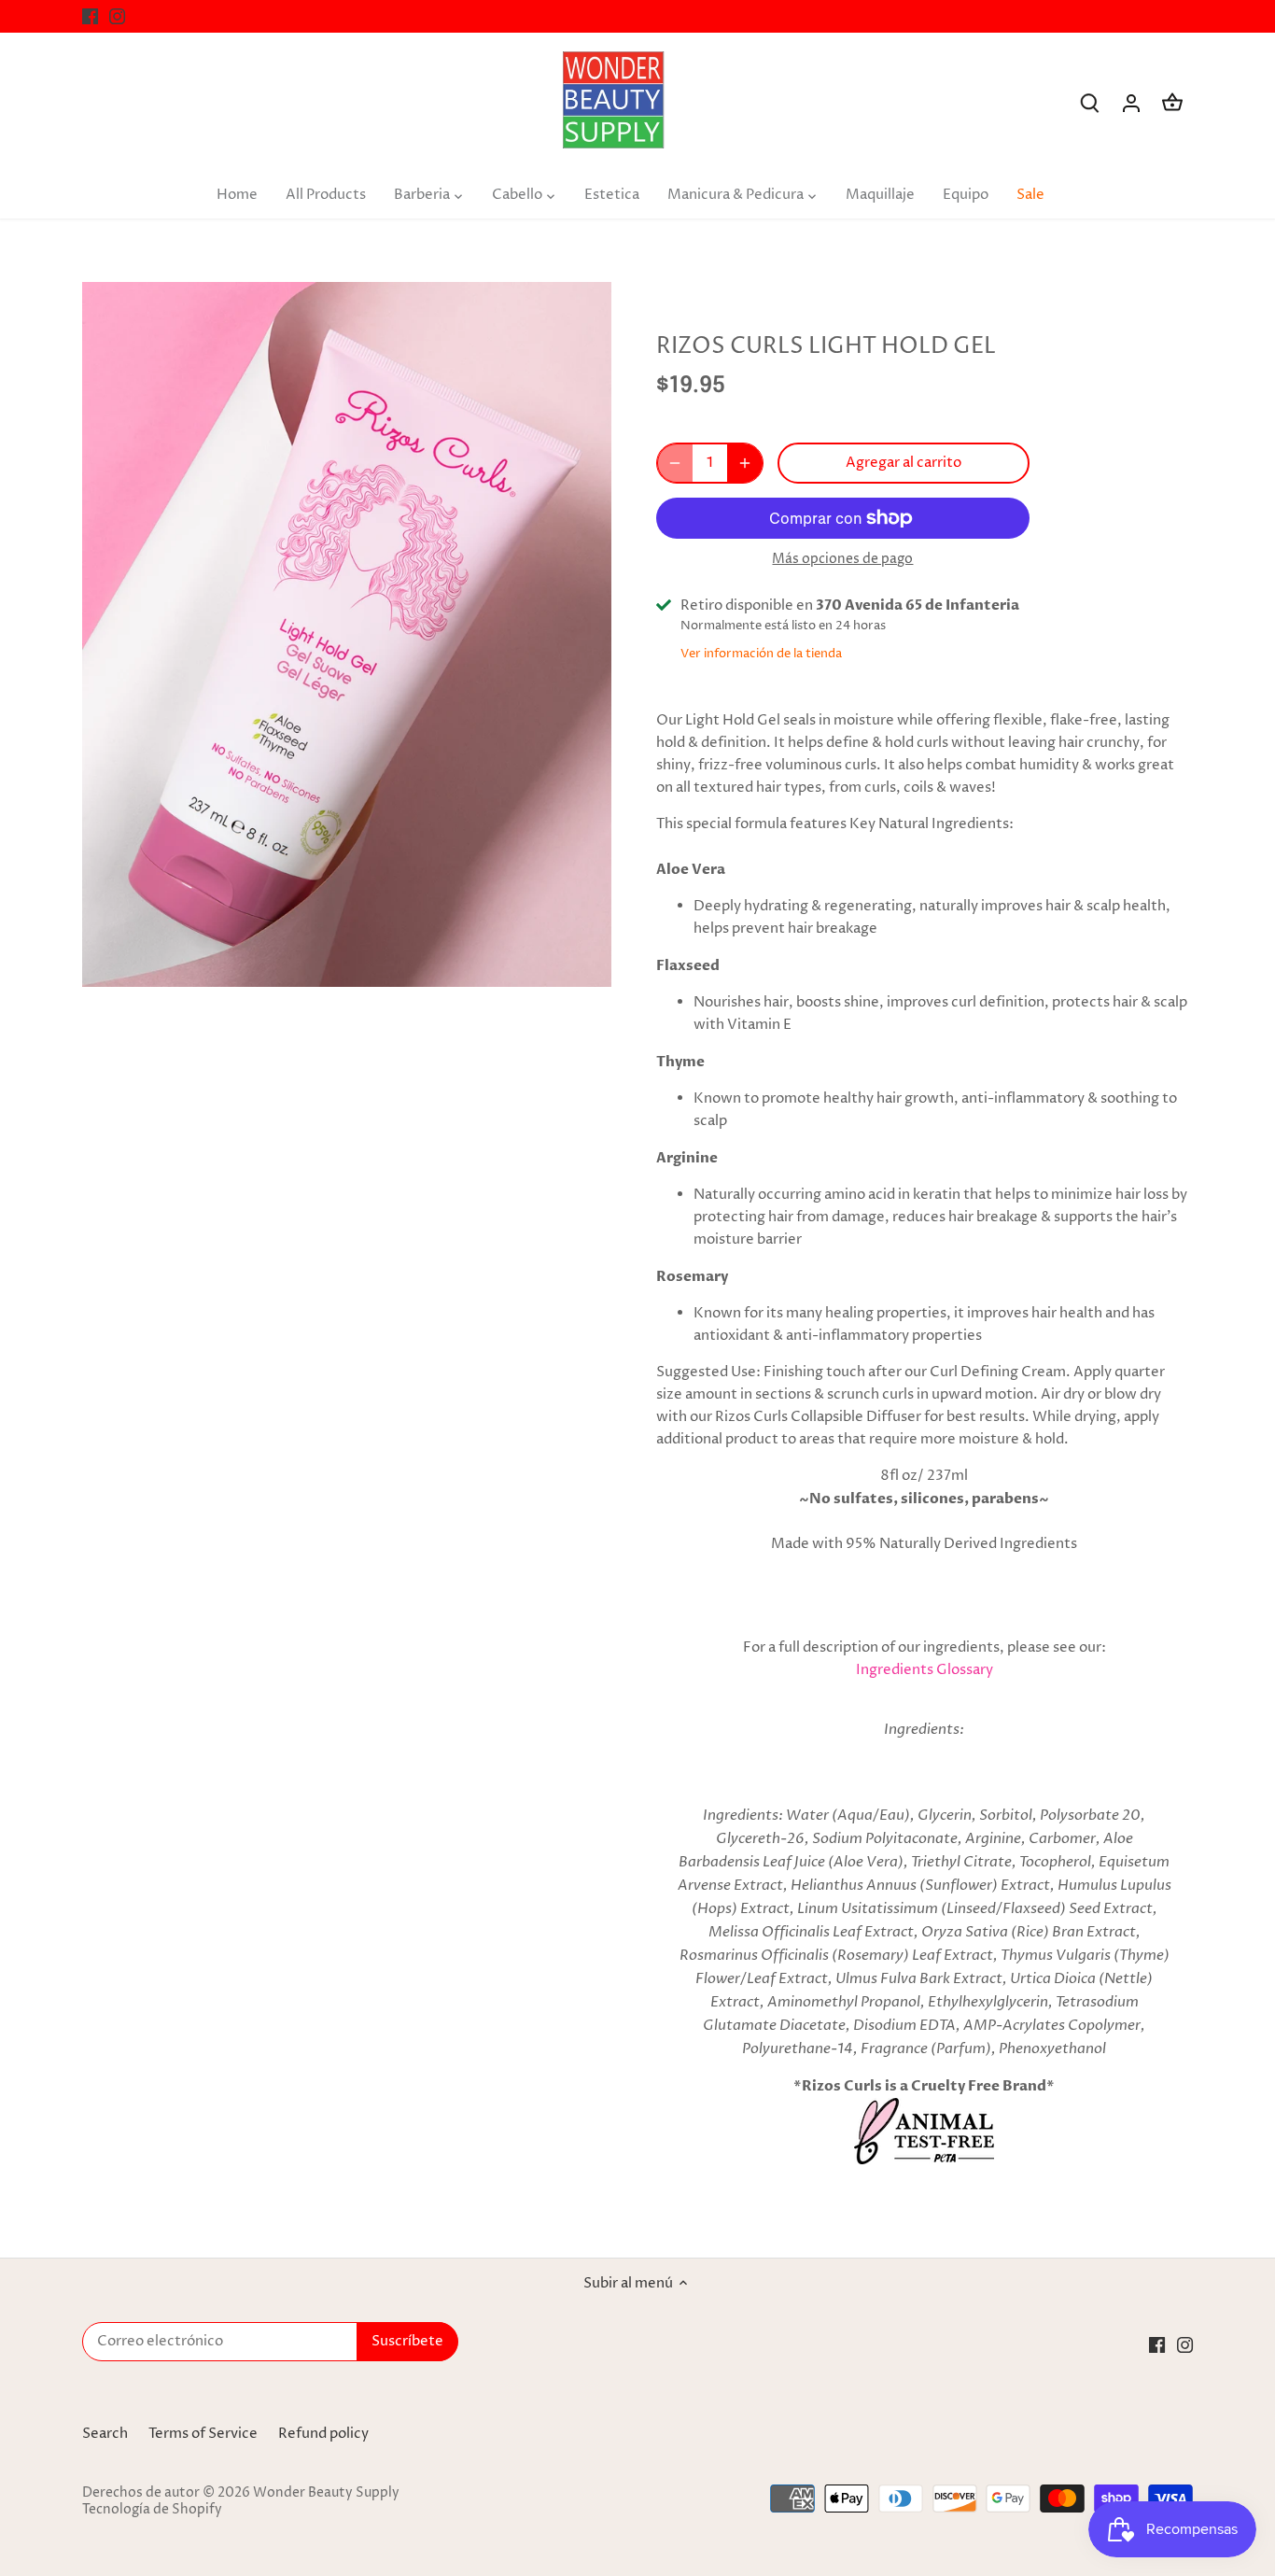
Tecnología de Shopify (152, 2510)
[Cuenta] (1131, 103)
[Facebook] (90, 16)
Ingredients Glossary (925, 1670)
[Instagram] (117, 16)
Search (105, 2434)
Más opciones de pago (842, 559)
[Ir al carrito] (1172, 103)
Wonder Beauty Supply (326, 2493)
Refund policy (323, 2434)
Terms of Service (203, 2434)
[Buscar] (1090, 103)
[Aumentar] (745, 463)
